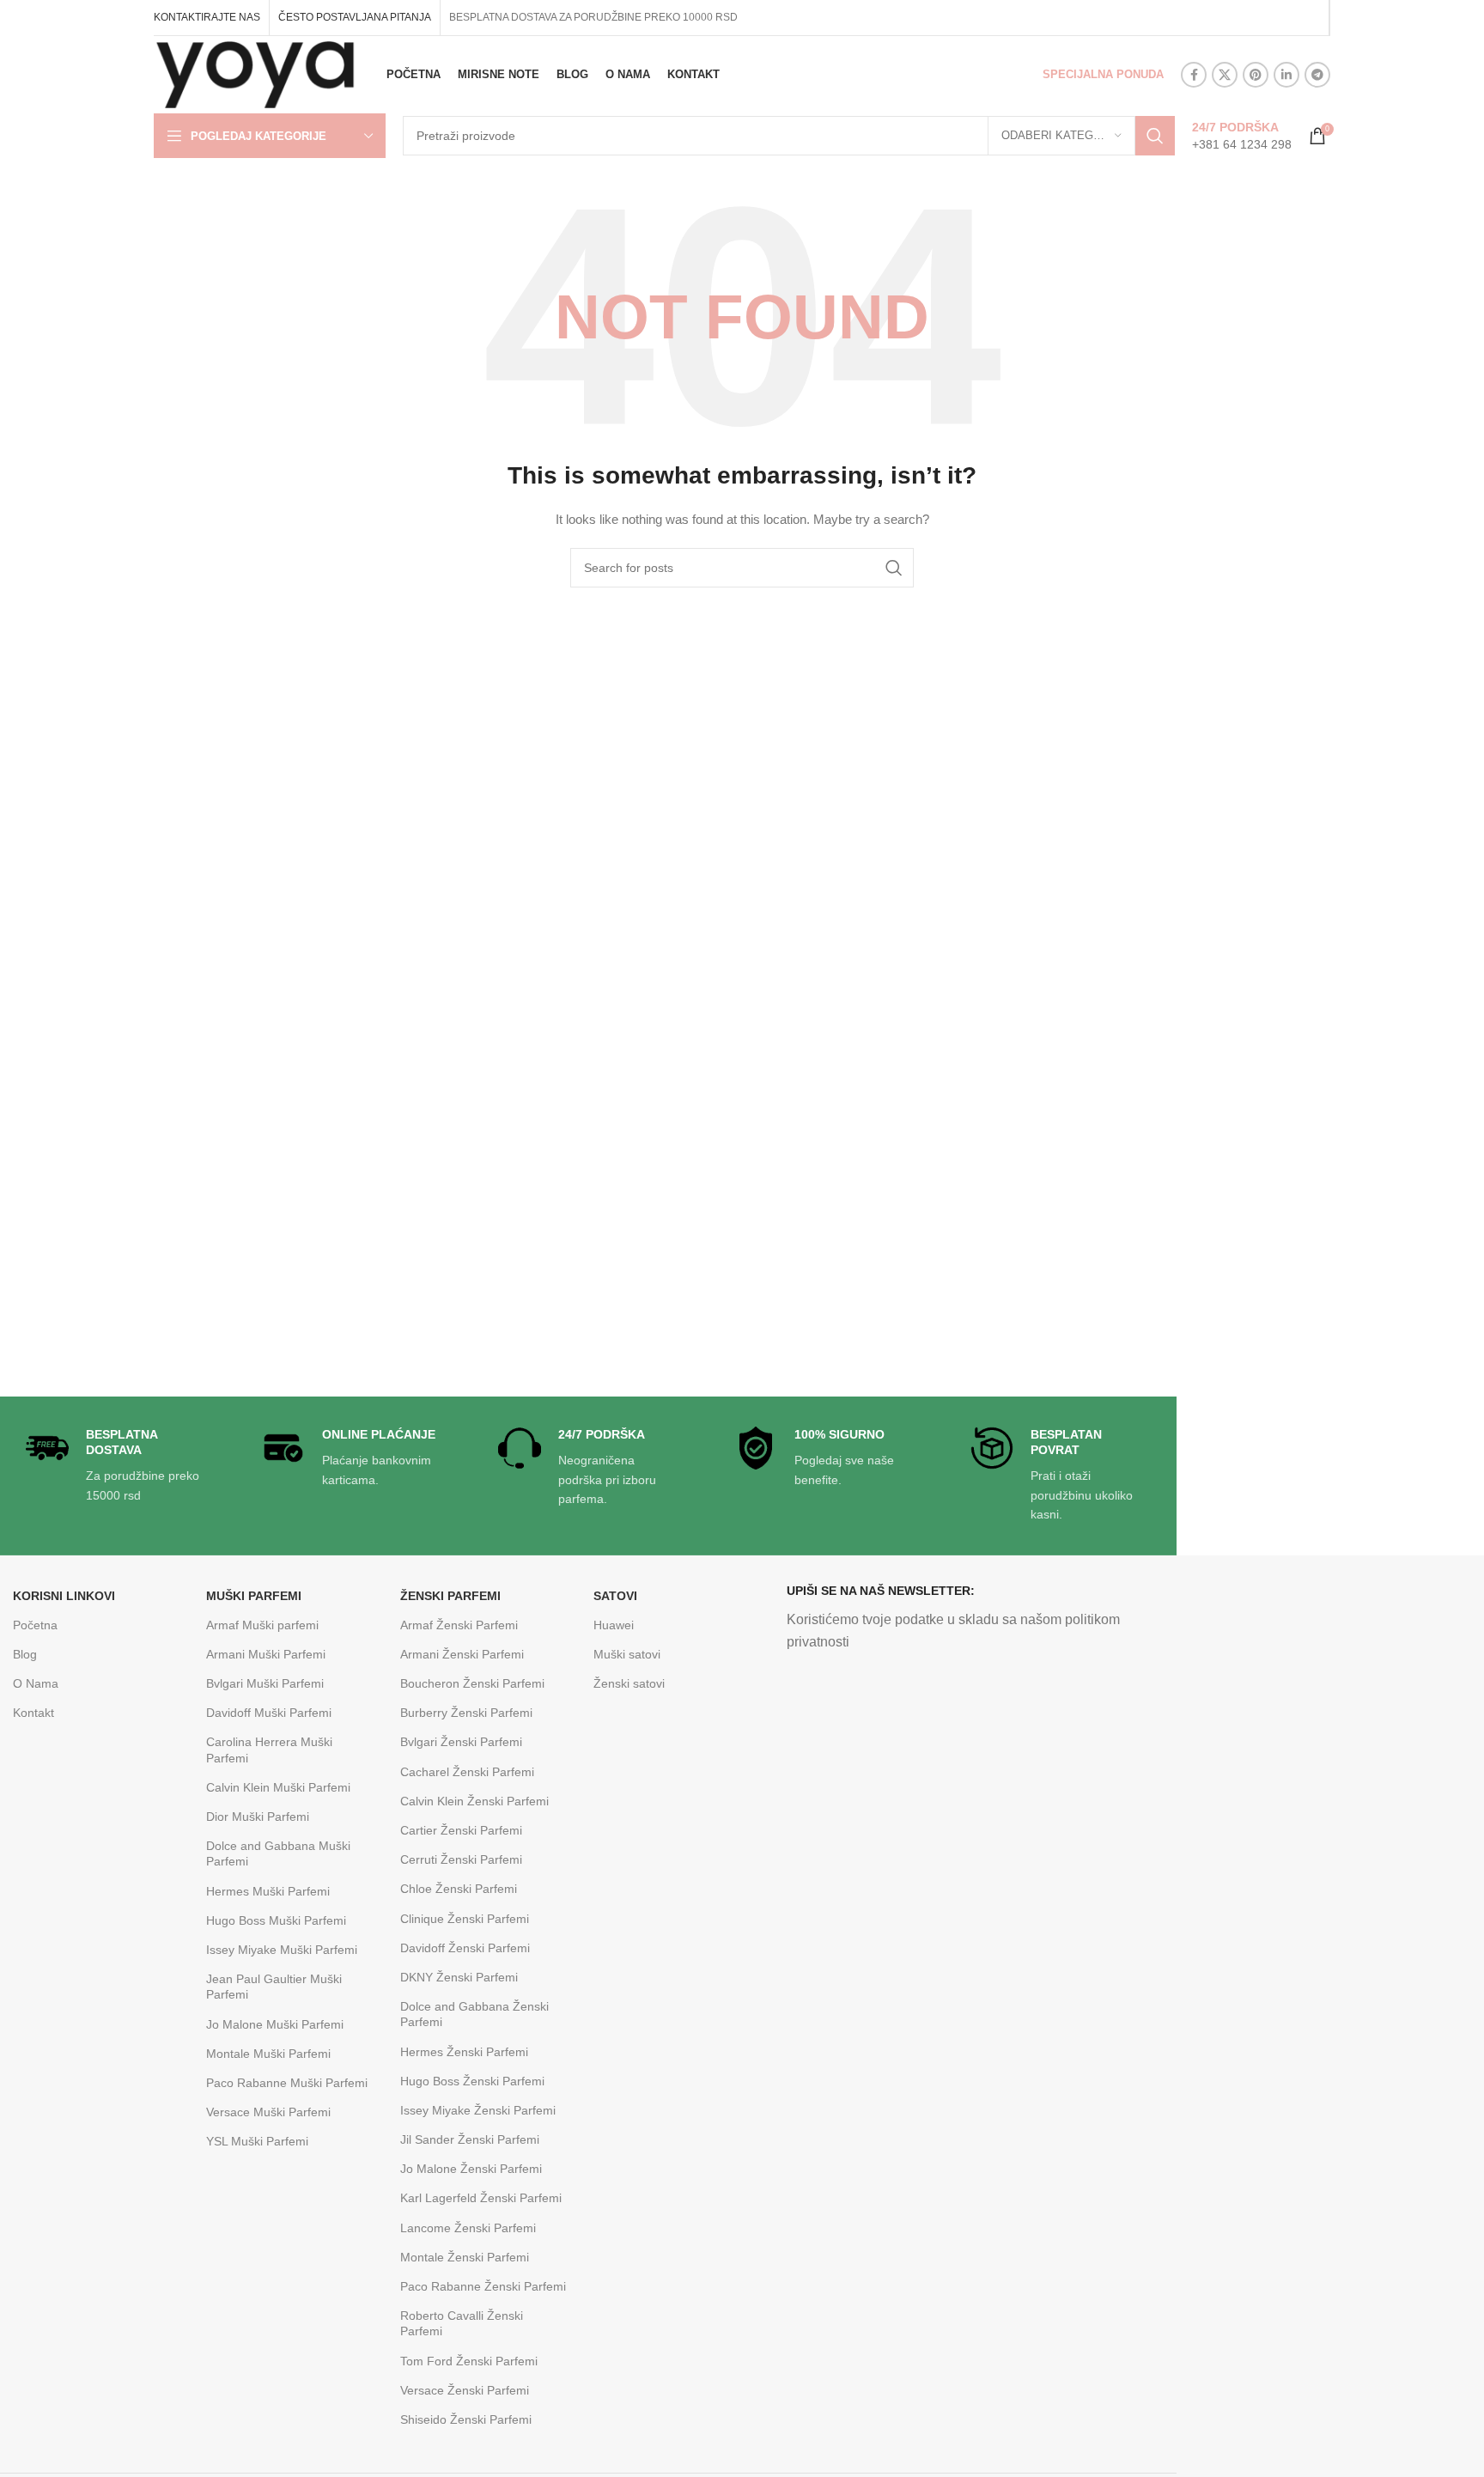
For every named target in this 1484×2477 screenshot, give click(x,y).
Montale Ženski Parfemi (465, 2257)
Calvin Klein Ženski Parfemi (474, 1801)
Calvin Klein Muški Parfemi (278, 1787)
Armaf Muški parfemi (262, 1625)
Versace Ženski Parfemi (465, 2390)
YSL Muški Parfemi (257, 2141)
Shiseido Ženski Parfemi (466, 2419)
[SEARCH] (1155, 136)
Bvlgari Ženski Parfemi (461, 1742)
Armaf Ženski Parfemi (459, 1625)
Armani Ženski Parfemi (462, 1654)
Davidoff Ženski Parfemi (465, 1948)
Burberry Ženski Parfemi (466, 1713)
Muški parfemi (254, 1596)
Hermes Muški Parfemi (268, 1891)
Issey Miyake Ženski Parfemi (478, 2110)
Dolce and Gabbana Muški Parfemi (278, 1853)
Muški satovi (627, 1654)
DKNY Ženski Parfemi (459, 1977)
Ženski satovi (629, 1683)
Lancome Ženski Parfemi (468, 2228)
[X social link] (1225, 75)
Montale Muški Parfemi (268, 2054)
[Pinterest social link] (1256, 75)
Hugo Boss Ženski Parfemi (472, 2081)
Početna (35, 1625)
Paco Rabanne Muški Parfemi (287, 2083)
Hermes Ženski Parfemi (464, 2052)
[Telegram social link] (1317, 75)
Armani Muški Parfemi (266, 1654)
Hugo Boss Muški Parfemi (276, 1920)
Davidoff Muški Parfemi (269, 1713)
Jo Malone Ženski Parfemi (471, 2169)
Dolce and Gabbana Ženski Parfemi (474, 2014)
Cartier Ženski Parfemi (461, 1830)
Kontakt (33, 1713)
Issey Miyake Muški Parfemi (282, 1950)
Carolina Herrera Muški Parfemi (269, 1750)
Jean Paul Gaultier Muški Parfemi (274, 1987)
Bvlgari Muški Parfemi (265, 1683)
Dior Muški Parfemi (258, 1817)
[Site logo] (255, 74)
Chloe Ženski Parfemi (459, 1889)
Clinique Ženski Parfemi (465, 1919)
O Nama (36, 1683)
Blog (25, 1654)
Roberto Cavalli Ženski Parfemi (462, 2323)
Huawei (614, 1625)
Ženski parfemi (450, 1596)
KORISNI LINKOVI (64, 1596)
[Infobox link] (1242, 136)
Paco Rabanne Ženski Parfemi (483, 2286)
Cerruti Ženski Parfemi (461, 1859)
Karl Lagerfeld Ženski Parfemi (481, 2198)
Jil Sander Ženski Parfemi (470, 2139)
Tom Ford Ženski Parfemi (469, 2361)
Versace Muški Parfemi (268, 2112)
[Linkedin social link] (1286, 75)
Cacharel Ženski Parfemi (467, 1772)
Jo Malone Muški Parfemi (275, 2024)
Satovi (615, 1596)
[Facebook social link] (1194, 75)
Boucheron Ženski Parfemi (472, 1683)
